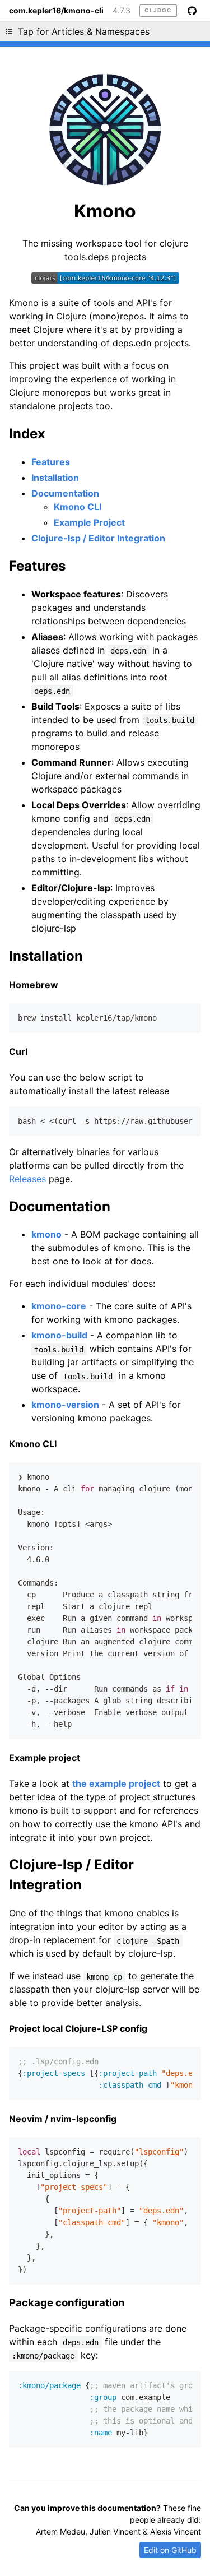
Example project (45, 1758)
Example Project (89, 522)
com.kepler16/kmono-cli (56, 11)
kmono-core (59, 1306)
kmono (46, 1234)
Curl (18, 1051)
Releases (27, 1179)
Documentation (65, 493)
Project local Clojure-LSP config (78, 2028)
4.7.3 (122, 11)
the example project (116, 1783)
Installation (55, 478)
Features (51, 462)
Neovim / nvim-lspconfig (63, 2119)
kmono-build (59, 1335)
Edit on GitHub (170, 2550)
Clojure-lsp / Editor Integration (98, 538)
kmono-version (65, 1405)
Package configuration (67, 2303)
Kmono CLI (78, 507)
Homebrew (34, 985)
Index (27, 434)
